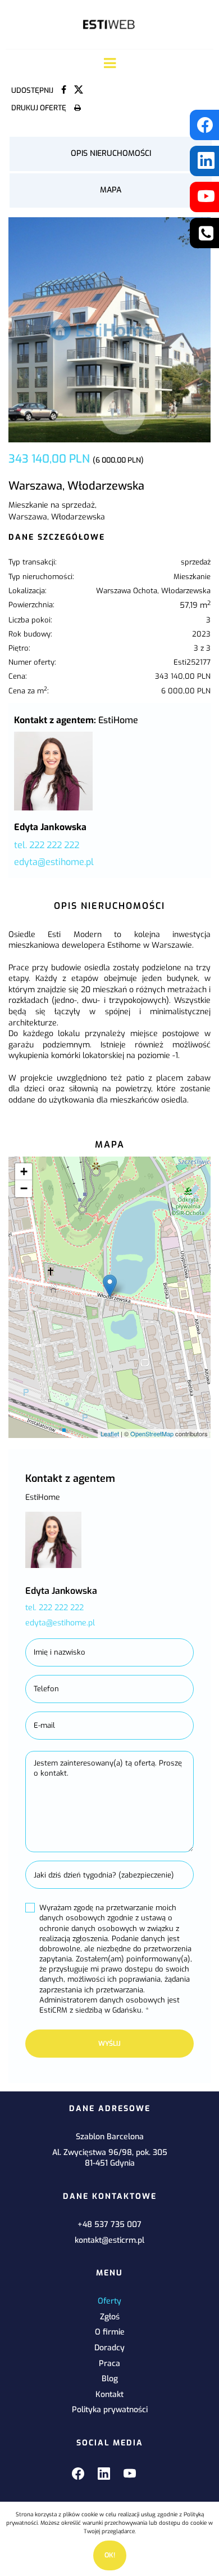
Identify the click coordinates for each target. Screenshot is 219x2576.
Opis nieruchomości (111, 153)
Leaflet (110, 1433)
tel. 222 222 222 (47, 845)
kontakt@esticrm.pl (109, 2240)
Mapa (111, 190)
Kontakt (109, 2394)
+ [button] (24, 1171)
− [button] (24, 1188)
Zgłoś (110, 2317)
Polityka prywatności (110, 2410)
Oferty (109, 2301)
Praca (109, 2364)
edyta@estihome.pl (54, 862)
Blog (110, 2379)
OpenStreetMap (152, 1433)
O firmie (110, 2332)
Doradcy (109, 2348)
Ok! (110, 2555)
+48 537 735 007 (109, 2225)
